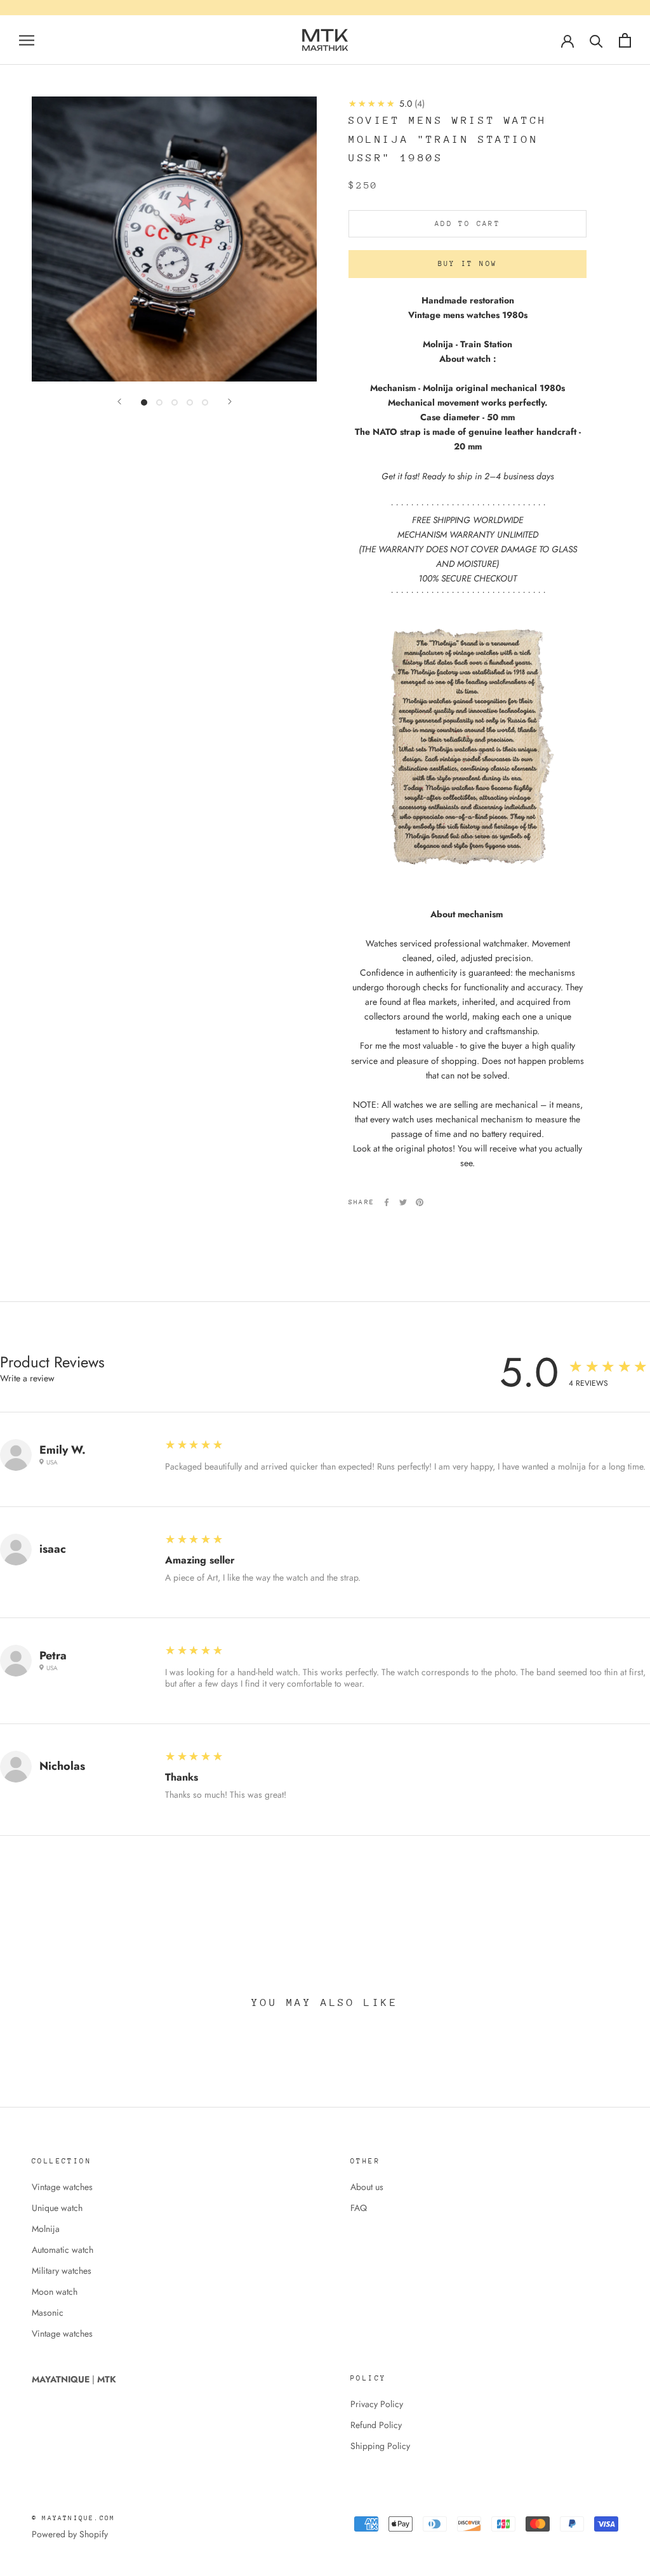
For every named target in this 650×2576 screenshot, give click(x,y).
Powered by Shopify (70, 2534)
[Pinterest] (420, 1202)
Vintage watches (62, 2187)
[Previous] (119, 402)
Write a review (27, 1378)
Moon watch (55, 2292)
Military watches (62, 2271)
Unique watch (57, 2208)
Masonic (48, 2313)
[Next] (230, 402)
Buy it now (468, 264)
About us (367, 2187)
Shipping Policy (380, 2446)
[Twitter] (403, 1202)
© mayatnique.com (73, 2518)
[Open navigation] (27, 40)
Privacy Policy (377, 2404)
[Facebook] (387, 1202)
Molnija (46, 2229)
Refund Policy (376, 2425)
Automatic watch (63, 2250)
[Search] (596, 40)
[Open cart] (625, 40)
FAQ (359, 2208)
